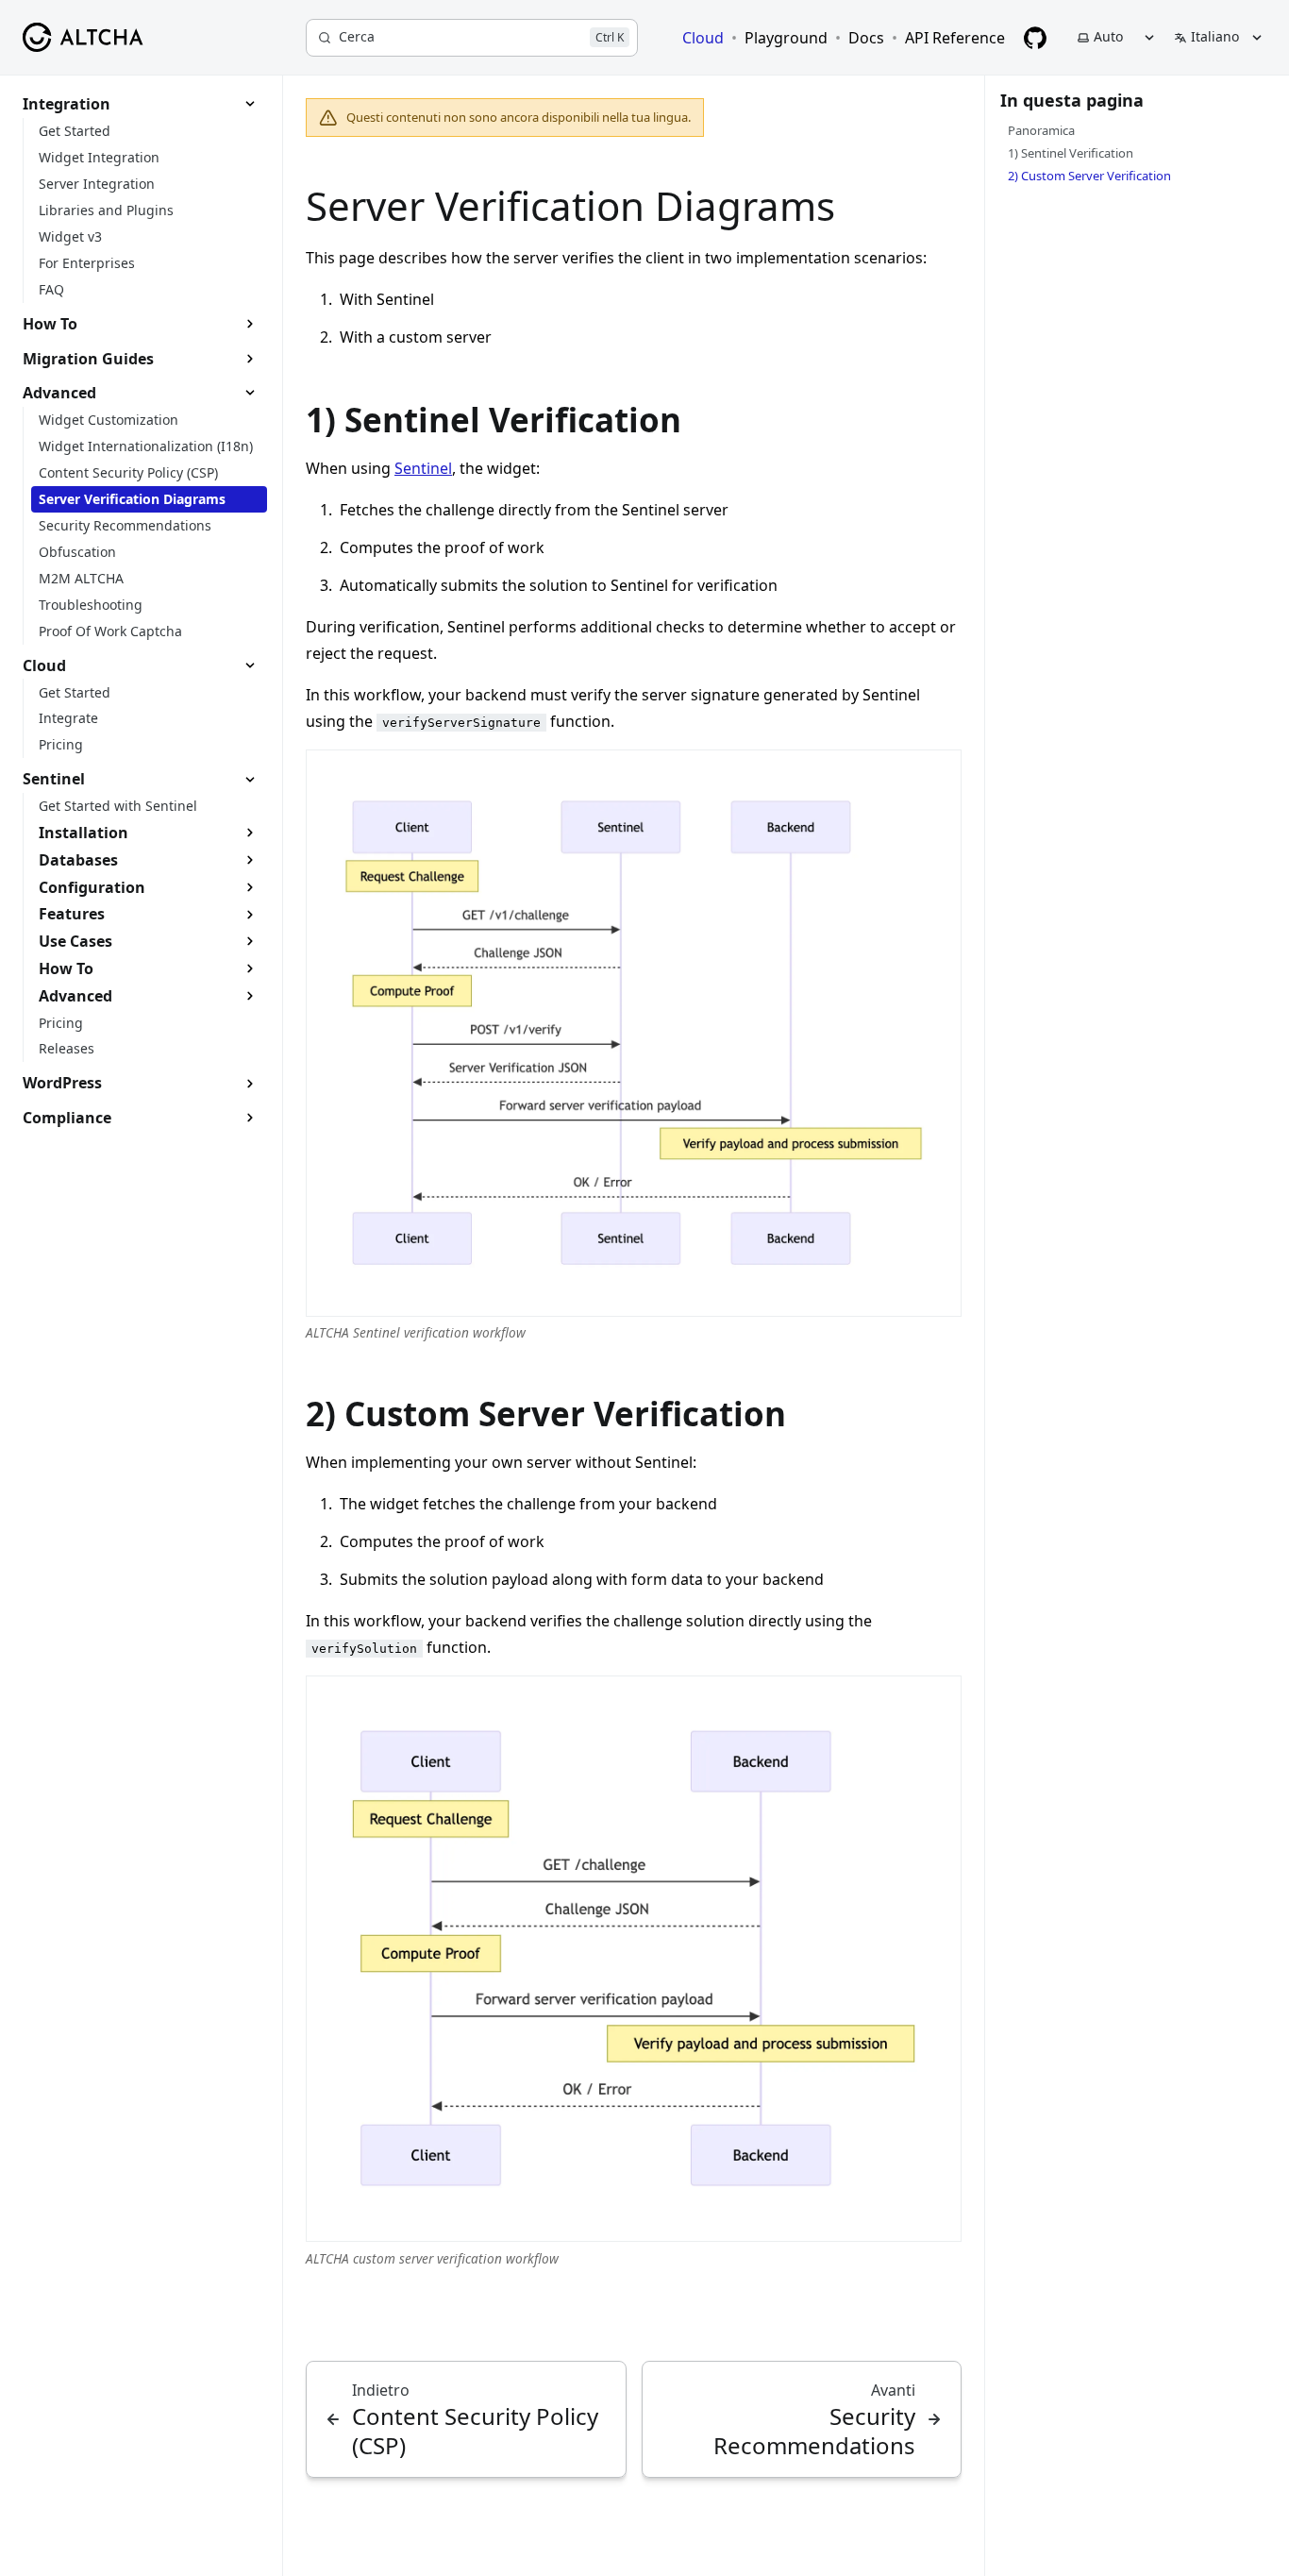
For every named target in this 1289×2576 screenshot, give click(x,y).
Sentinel (423, 468)
